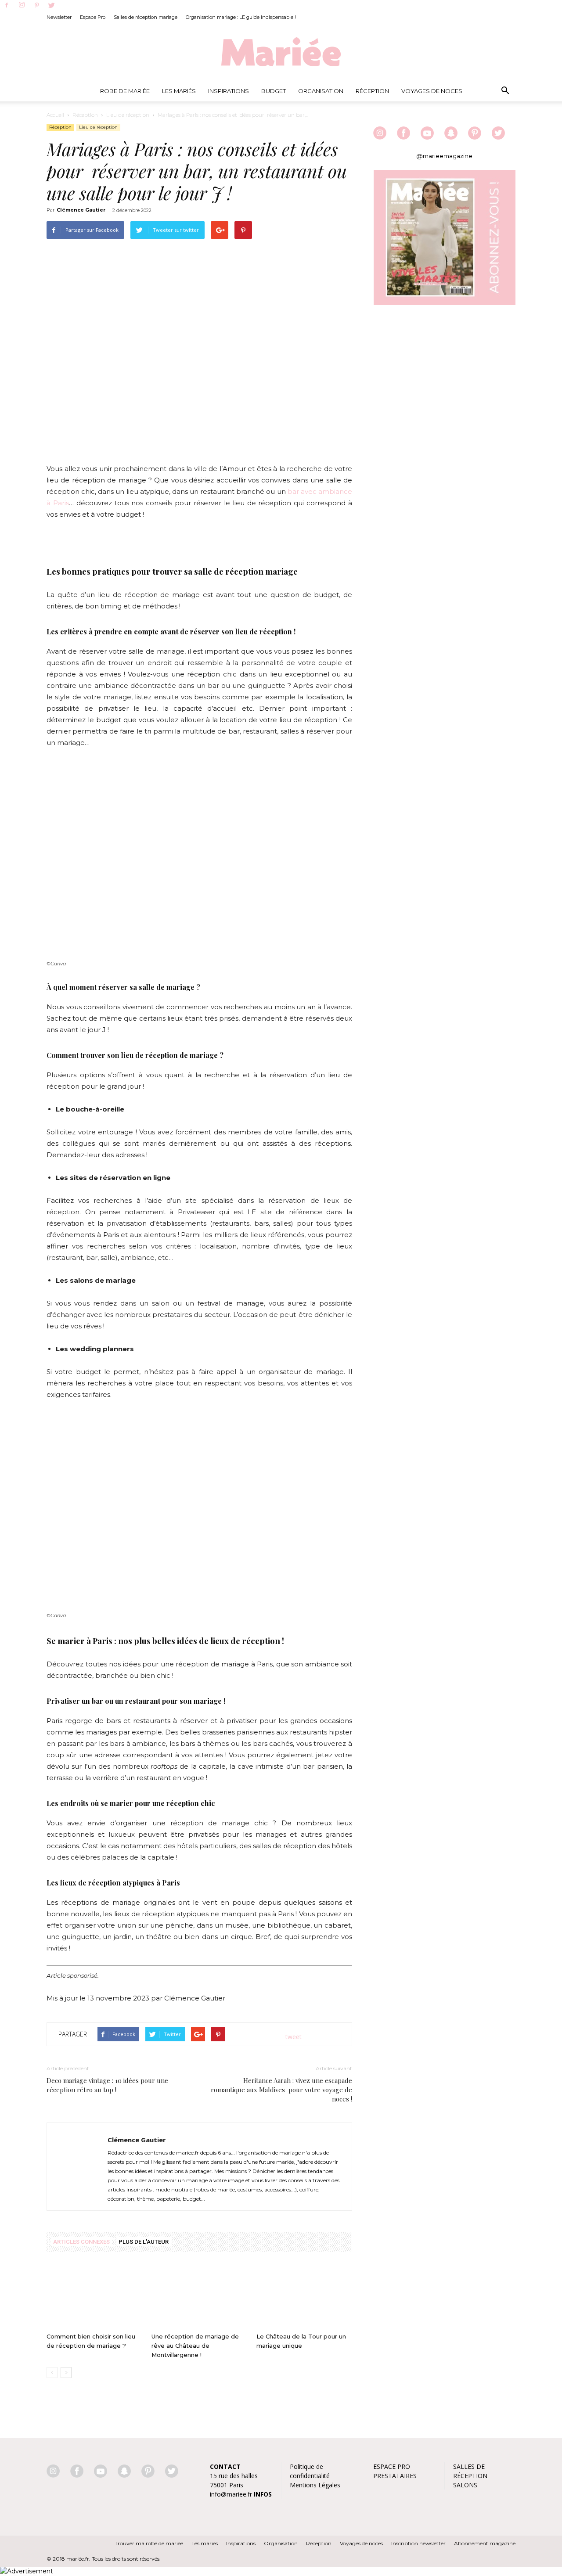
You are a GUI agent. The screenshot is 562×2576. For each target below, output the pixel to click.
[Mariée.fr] (281, 52)
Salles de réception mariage (146, 17)
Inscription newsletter (418, 2543)
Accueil (55, 115)
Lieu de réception (128, 115)
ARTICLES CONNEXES (81, 2242)
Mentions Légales (315, 2485)
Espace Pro (93, 17)
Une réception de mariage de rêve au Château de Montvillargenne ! (195, 2346)
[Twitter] (51, 6)
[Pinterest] (36, 6)
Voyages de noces (432, 91)
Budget (274, 91)
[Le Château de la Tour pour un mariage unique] (304, 2296)
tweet (294, 2037)
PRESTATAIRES (395, 2476)
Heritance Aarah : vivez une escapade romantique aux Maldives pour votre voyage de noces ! (281, 2090)
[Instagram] (22, 5)
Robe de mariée (125, 91)
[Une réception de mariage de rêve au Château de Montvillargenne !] (199, 2296)
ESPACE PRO (392, 2466)
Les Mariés (179, 91)
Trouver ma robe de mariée (149, 2543)
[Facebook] (7, 6)
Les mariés (205, 2543)
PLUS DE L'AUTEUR (144, 2242)
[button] (505, 91)
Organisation (321, 91)
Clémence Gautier (81, 210)
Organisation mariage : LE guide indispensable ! (241, 17)
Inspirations (229, 91)
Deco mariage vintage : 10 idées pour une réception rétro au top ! (107, 2085)
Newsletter (59, 17)
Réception (372, 91)
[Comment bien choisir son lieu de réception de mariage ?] (94, 2296)
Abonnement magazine (485, 2543)
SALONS (465, 2485)
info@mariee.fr (231, 2494)
